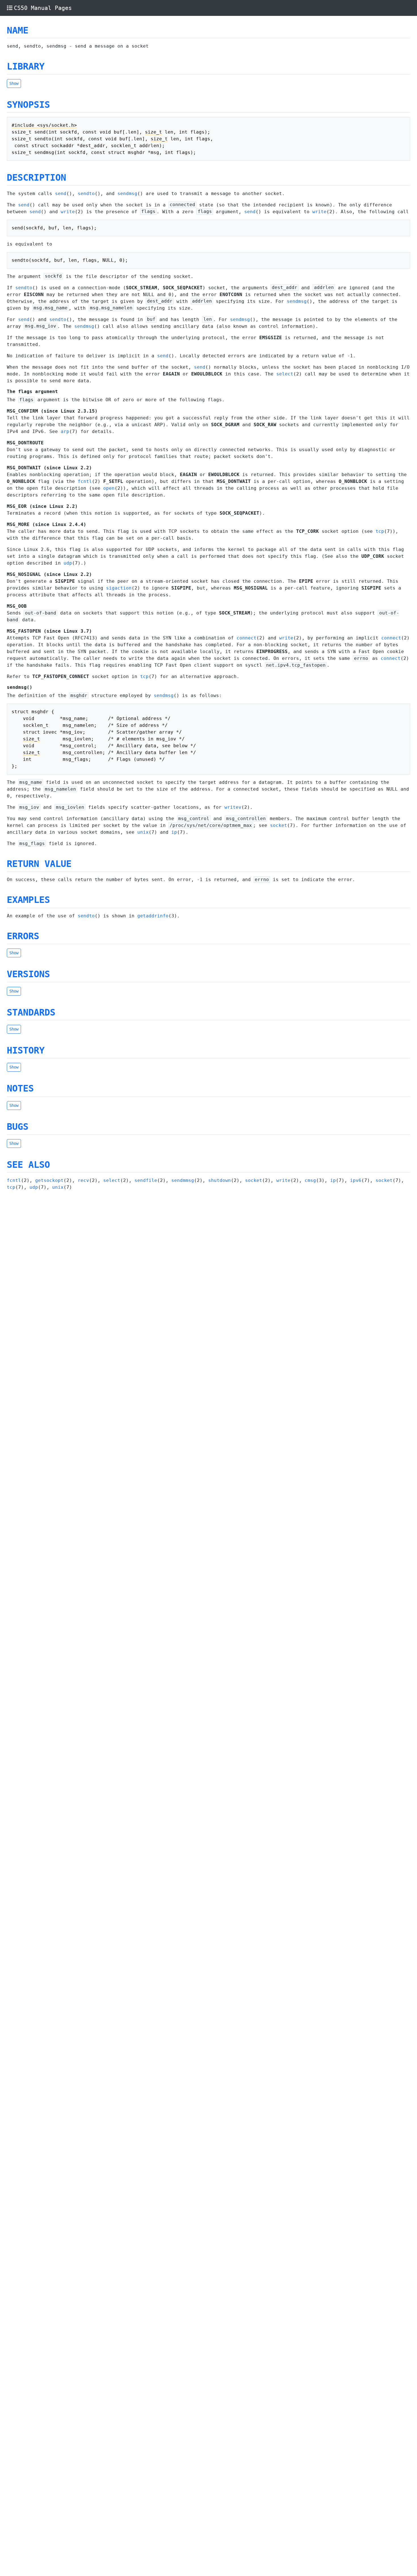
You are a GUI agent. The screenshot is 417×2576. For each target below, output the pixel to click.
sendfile (146, 1180)
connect (247, 638)
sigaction (119, 588)
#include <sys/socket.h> (44, 125)
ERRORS (23, 936)
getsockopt (49, 1180)
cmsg (310, 1180)
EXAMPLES (28, 900)
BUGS (18, 1127)
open (109, 488)
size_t (153, 132)
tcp (380, 531)
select (285, 374)
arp (65, 431)
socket (279, 825)
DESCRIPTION (36, 178)
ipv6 (356, 1180)
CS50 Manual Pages (43, 8)
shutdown (220, 1180)
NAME (18, 30)
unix (143, 832)
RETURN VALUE (39, 864)
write (68, 212)
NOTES (20, 1088)
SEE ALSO (28, 1165)
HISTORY (26, 1050)
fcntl (85, 481)
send (61, 194)
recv (83, 1180)
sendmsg (127, 194)
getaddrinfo (153, 916)
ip (174, 832)
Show (14, 83)
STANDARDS (31, 1012)
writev (233, 807)
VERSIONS (28, 974)
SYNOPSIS (28, 105)
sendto (86, 194)
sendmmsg (183, 1180)
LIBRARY (26, 66)
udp (68, 563)
